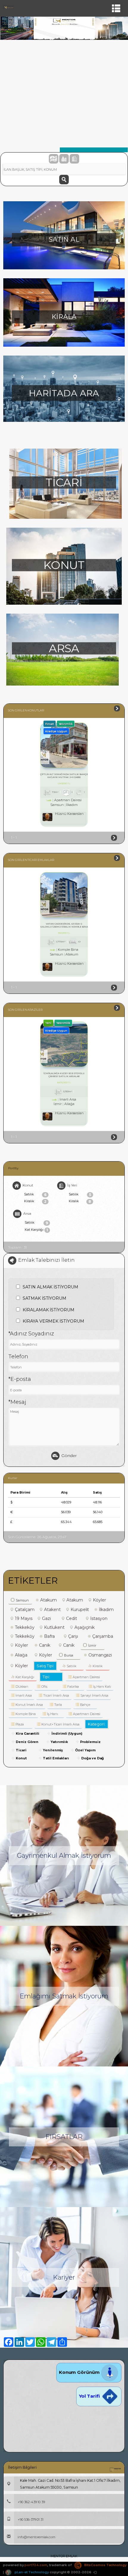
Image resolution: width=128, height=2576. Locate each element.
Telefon (18, 1357)
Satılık (35, 1195)
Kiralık (35, 1201)
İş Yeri (72, 1185)
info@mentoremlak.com (36, 2537)
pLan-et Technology (31, 2572)
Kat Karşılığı (36, 1230)
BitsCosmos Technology (105, 2565)
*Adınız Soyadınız (31, 1334)
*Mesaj (17, 1402)
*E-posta (20, 1379)
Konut (28, 1185)
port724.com (36, 2565)
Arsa (27, 1213)
